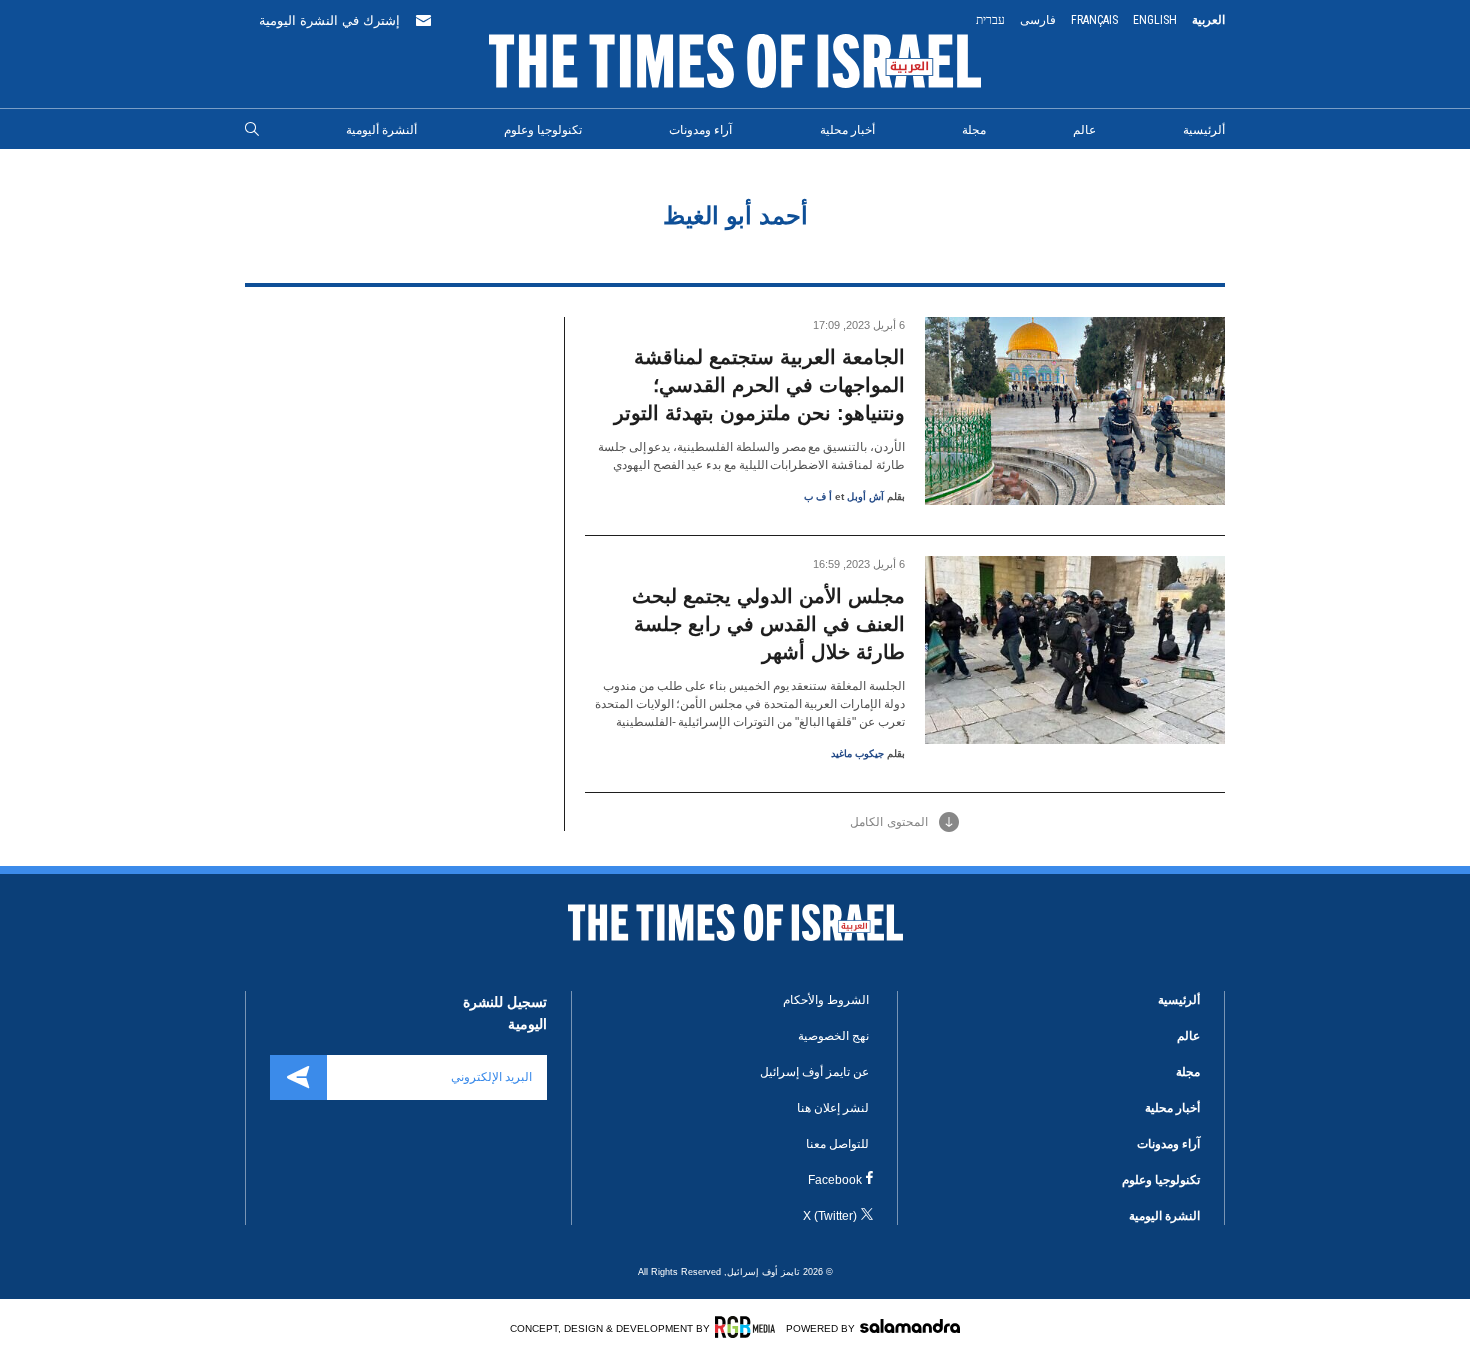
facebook (835, 1180)
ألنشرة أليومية (381, 130)
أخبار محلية (847, 130)
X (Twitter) (830, 1216)
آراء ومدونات (700, 130)
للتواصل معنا (837, 1144)
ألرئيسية (1204, 130)
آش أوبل (865, 496)
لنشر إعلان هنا (833, 1108)
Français (1094, 20)
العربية (1208, 20)
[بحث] (252, 130)
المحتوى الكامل (889, 822)
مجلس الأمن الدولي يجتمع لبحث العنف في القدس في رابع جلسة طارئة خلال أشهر (768, 624)
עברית (990, 20)
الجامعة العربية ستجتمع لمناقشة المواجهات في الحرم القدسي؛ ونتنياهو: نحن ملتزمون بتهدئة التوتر (759, 385)
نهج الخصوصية (833, 1036)
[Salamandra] (910, 1326)
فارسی (1038, 20)
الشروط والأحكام (826, 1000)
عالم (1084, 130)
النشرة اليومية (1164, 1216)
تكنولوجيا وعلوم (543, 130)
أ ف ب (818, 496)
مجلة (974, 130)
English (1155, 20)
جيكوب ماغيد (857, 753)
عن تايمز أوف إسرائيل (814, 1072)
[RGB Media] (748, 1327)
